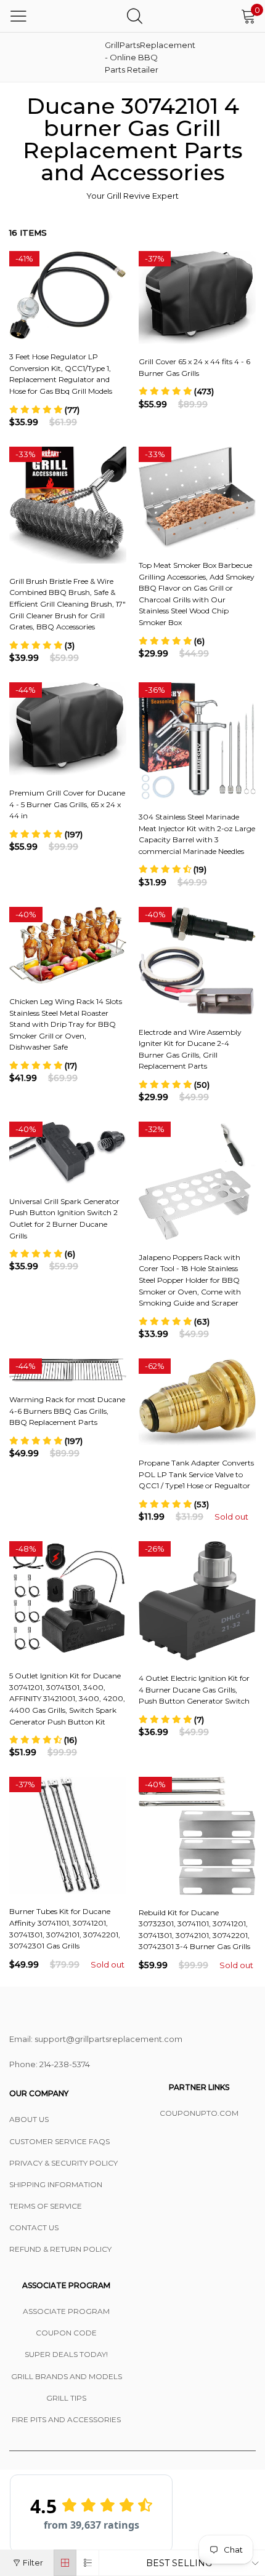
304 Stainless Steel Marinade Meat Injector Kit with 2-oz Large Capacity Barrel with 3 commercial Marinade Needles (197, 834)
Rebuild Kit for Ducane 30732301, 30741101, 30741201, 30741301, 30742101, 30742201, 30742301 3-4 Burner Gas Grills (194, 1930)
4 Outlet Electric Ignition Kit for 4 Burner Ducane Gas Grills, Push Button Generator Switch (194, 1689)
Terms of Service (46, 2206)
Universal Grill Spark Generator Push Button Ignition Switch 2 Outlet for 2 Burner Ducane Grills (64, 1218)
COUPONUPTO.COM (199, 2113)
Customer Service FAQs (59, 2141)
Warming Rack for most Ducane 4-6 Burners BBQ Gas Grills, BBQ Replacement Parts (67, 1411)
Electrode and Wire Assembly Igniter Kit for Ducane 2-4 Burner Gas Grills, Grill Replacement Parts (190, 1049)
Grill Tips (66, 2398)
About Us (29, 2119)
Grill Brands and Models (67, 2376)
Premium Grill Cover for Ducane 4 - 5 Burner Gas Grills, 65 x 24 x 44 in (67, 804)
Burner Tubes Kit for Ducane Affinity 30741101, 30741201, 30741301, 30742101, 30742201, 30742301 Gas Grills (65, 1928)
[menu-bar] (18, 16)
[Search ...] (135, 16)
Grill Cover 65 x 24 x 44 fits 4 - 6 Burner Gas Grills (194, 367)
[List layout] (88, 2563)
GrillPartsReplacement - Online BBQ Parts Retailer (136, 57)
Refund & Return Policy (60, 2249)
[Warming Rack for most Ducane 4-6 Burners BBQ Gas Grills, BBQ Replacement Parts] (68, 1370)
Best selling (179, 2563)
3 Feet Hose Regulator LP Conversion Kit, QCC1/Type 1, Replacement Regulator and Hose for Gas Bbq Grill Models (61, 374)
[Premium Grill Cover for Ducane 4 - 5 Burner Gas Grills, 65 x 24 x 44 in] (68, 729)
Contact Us (34, 2227)
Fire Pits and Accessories (66, 2419)
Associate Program (66, 2311)
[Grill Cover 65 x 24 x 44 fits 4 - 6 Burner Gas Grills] (197, 297)
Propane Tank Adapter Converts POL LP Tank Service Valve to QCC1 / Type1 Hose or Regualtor (196, 1474)
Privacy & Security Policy (63, 2163)
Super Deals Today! (66, 2354)
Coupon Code (66, 2333)
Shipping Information (56, 2184)
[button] (44, 410)
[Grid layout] (65, 2563)
